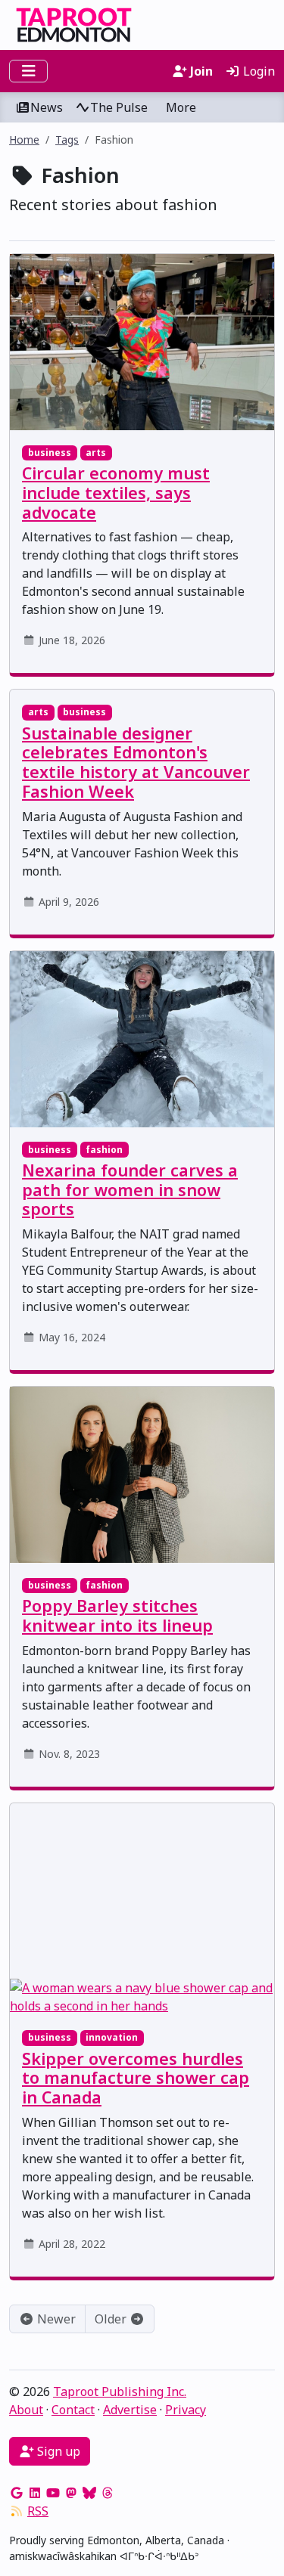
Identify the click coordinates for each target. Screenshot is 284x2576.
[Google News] (17, 2493)
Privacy (186, 2410)
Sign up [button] (57, 2451)
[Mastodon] (71, 2493)
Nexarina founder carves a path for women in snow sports (130, 1190)
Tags (67, 139)
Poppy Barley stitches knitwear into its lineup (117, 1615)
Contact (73, 2410)
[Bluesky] (89, 2493)
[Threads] (108, 2493)
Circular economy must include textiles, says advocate (116, 493)
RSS (38, 2511)
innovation (112, 2037)
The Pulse (119, 107)
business (50, 453)
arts (96, 453)
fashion (104, 1150)
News (47, 107)
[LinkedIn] (35, 2493)
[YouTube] (53, 2493)
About (26, 2410)
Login (257, 71)
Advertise (130, 2410)
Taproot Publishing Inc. (120, 2392)
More (181, 107)
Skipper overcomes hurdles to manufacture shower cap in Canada (136, 2078)
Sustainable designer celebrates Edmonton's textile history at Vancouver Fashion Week (136, 762)
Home (24, 139)
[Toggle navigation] (28, 71)
